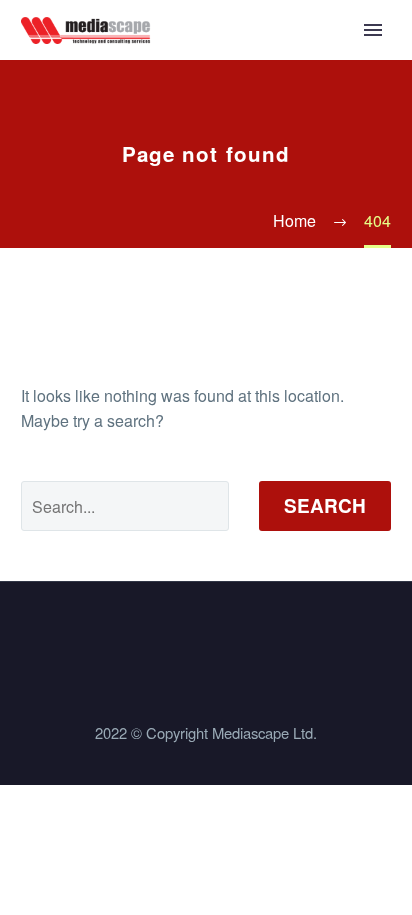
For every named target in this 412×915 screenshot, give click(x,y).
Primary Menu (373, 30)
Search (325, 505)
